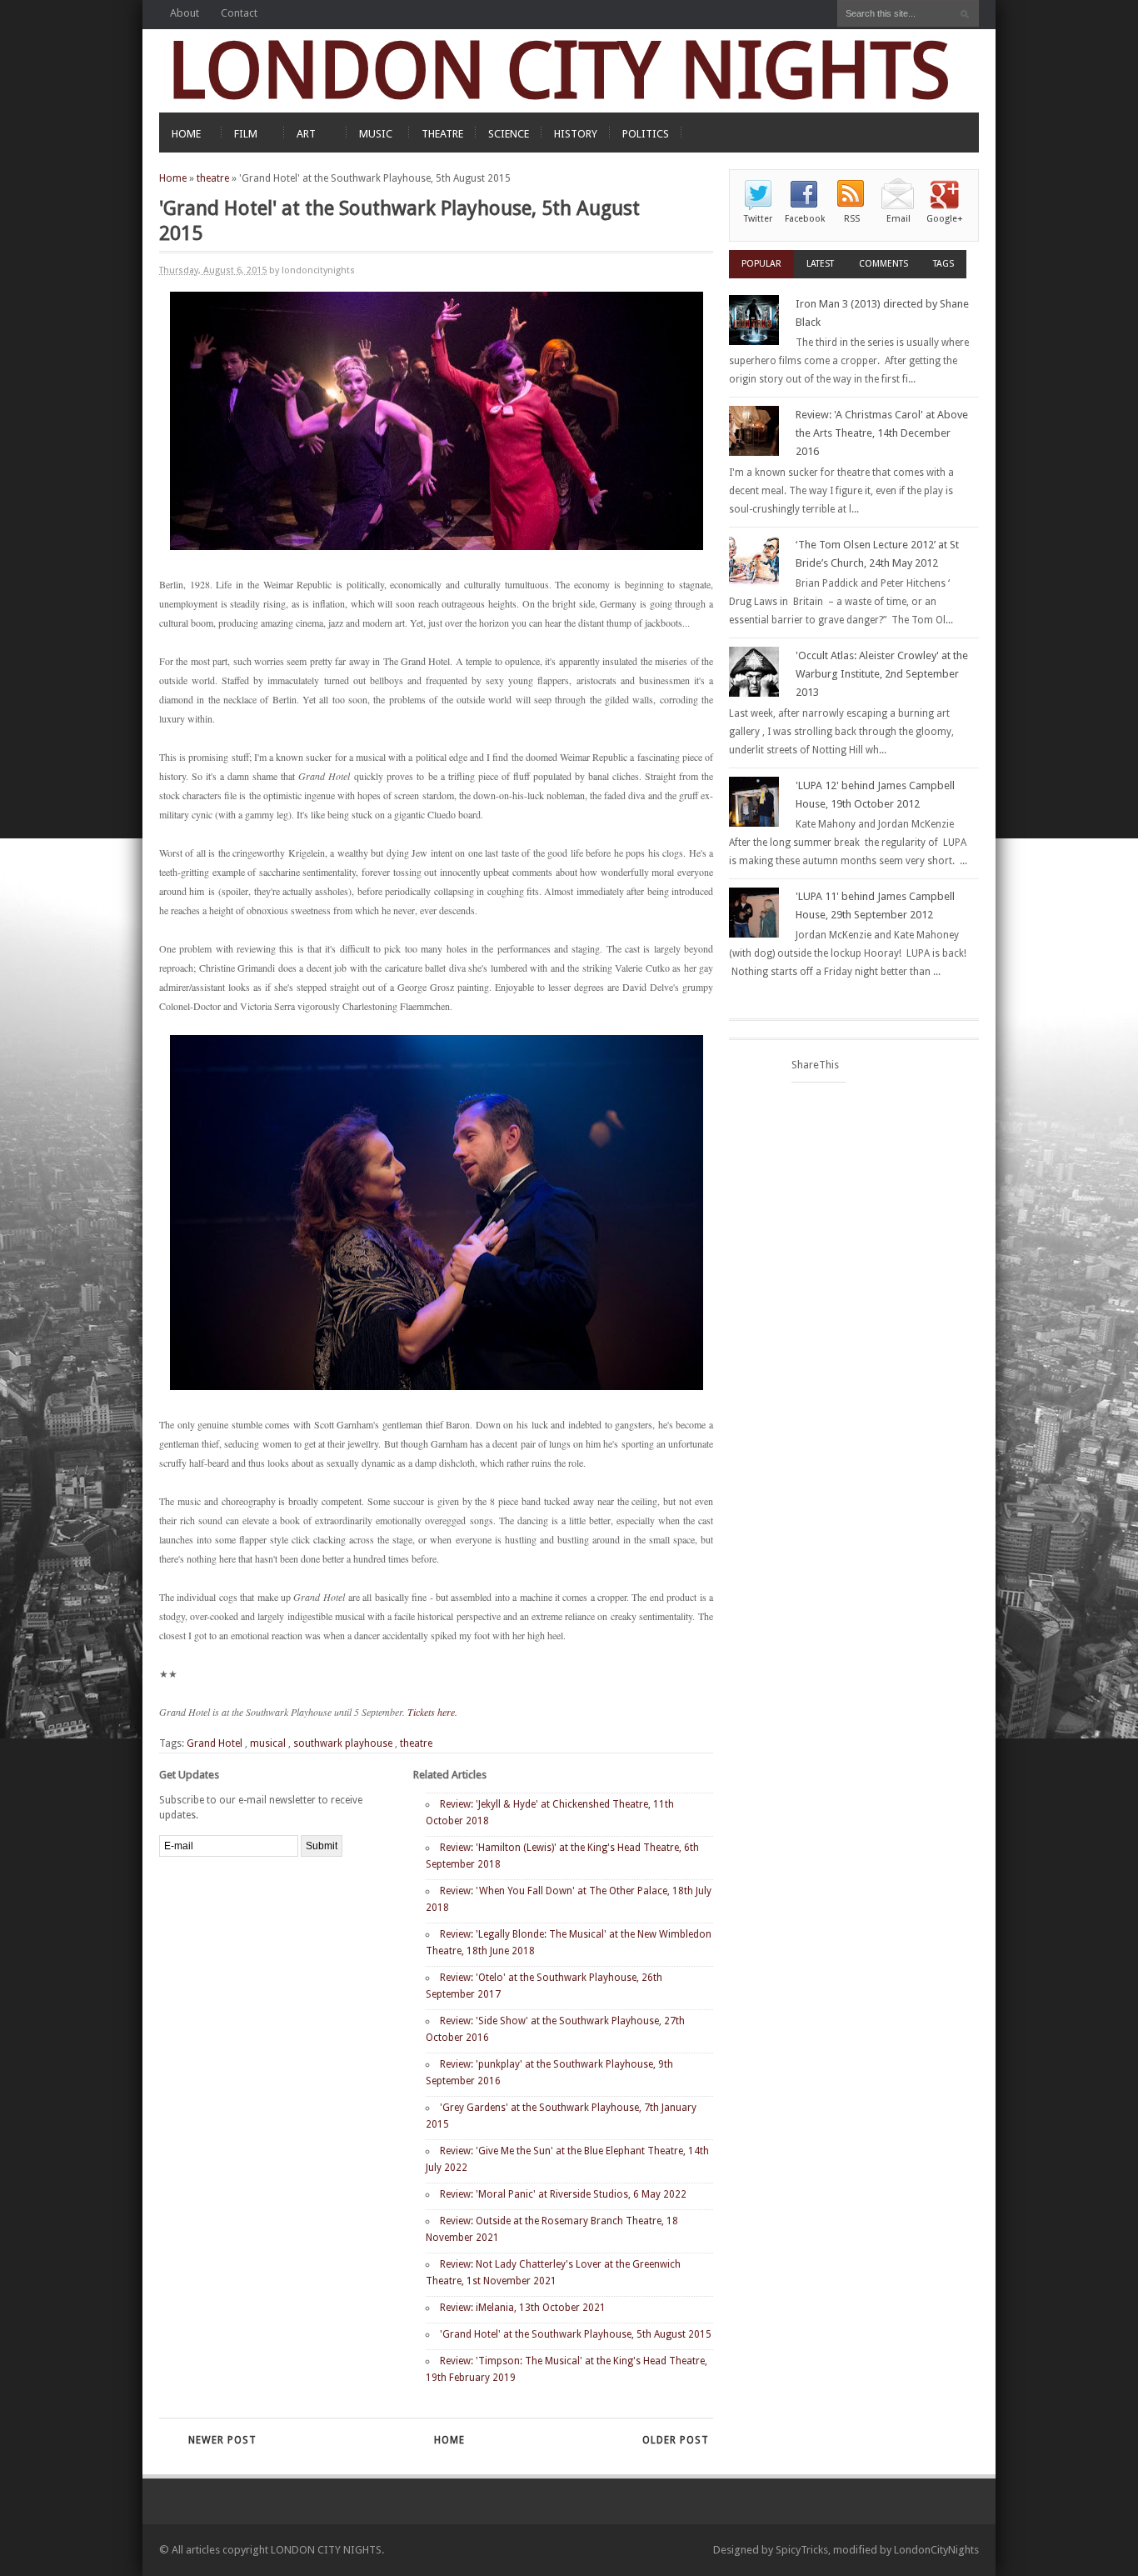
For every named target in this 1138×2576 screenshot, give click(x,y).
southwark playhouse (343, 1743)
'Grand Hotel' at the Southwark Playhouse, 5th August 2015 (576, 2334)
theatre (213, 178)
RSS (852, 219)
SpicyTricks (802, 2550)
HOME (186, 134)
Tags (943, 264)
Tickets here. (432, 1712)
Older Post (676, 2440)
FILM (246, 134)
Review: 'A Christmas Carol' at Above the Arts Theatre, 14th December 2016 (882, 433)
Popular (761, 264)
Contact (239, 13)
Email (898, 219)
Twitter (758, 219)
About (185, 13)
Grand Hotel (215, 1743)
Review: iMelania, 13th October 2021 (523, 2308)
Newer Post (222, 2440)
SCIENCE (509, 134)
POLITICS (646, 134)
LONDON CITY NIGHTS (559, 70)
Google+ (945, 219)
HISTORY (576, 134)
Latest (820, 264)
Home (173, 178)
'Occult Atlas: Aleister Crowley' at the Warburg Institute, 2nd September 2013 (882, 674)
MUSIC (376, 134)
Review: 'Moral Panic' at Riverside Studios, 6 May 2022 (563, 2194)
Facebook (805, 219)
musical (268, 1743)
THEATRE (442, 134)
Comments (883, 264)
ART (306, 134)
